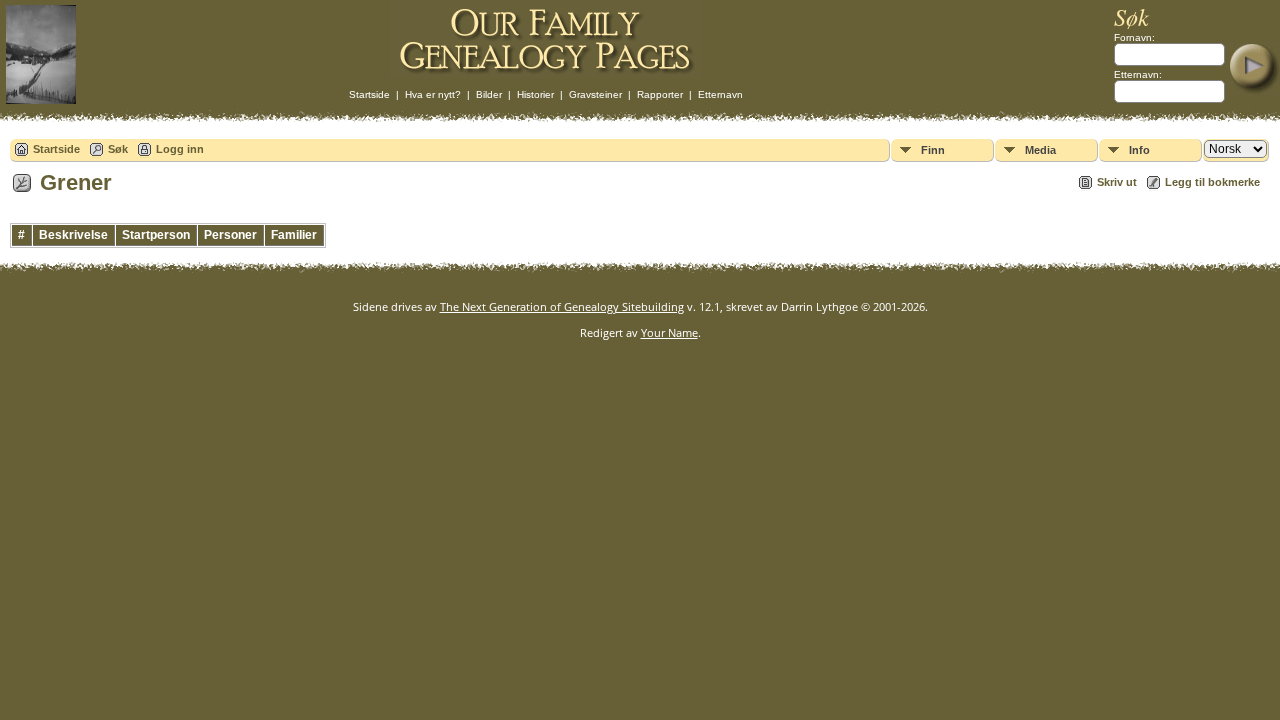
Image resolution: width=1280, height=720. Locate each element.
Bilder (489, 94)
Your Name (669, 332)
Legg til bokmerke (1212, 182)
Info (1139, 150)
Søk (118, 149)
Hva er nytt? (433, 94)
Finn (933, 150)
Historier (535, 94)
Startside (369, 94)
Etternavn (720, 94)
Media (1040, 150)
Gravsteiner (595, 94)
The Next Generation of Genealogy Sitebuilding (562, 306)
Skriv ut (1117, 182)
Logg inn (180, 149)
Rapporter (660, 94)
